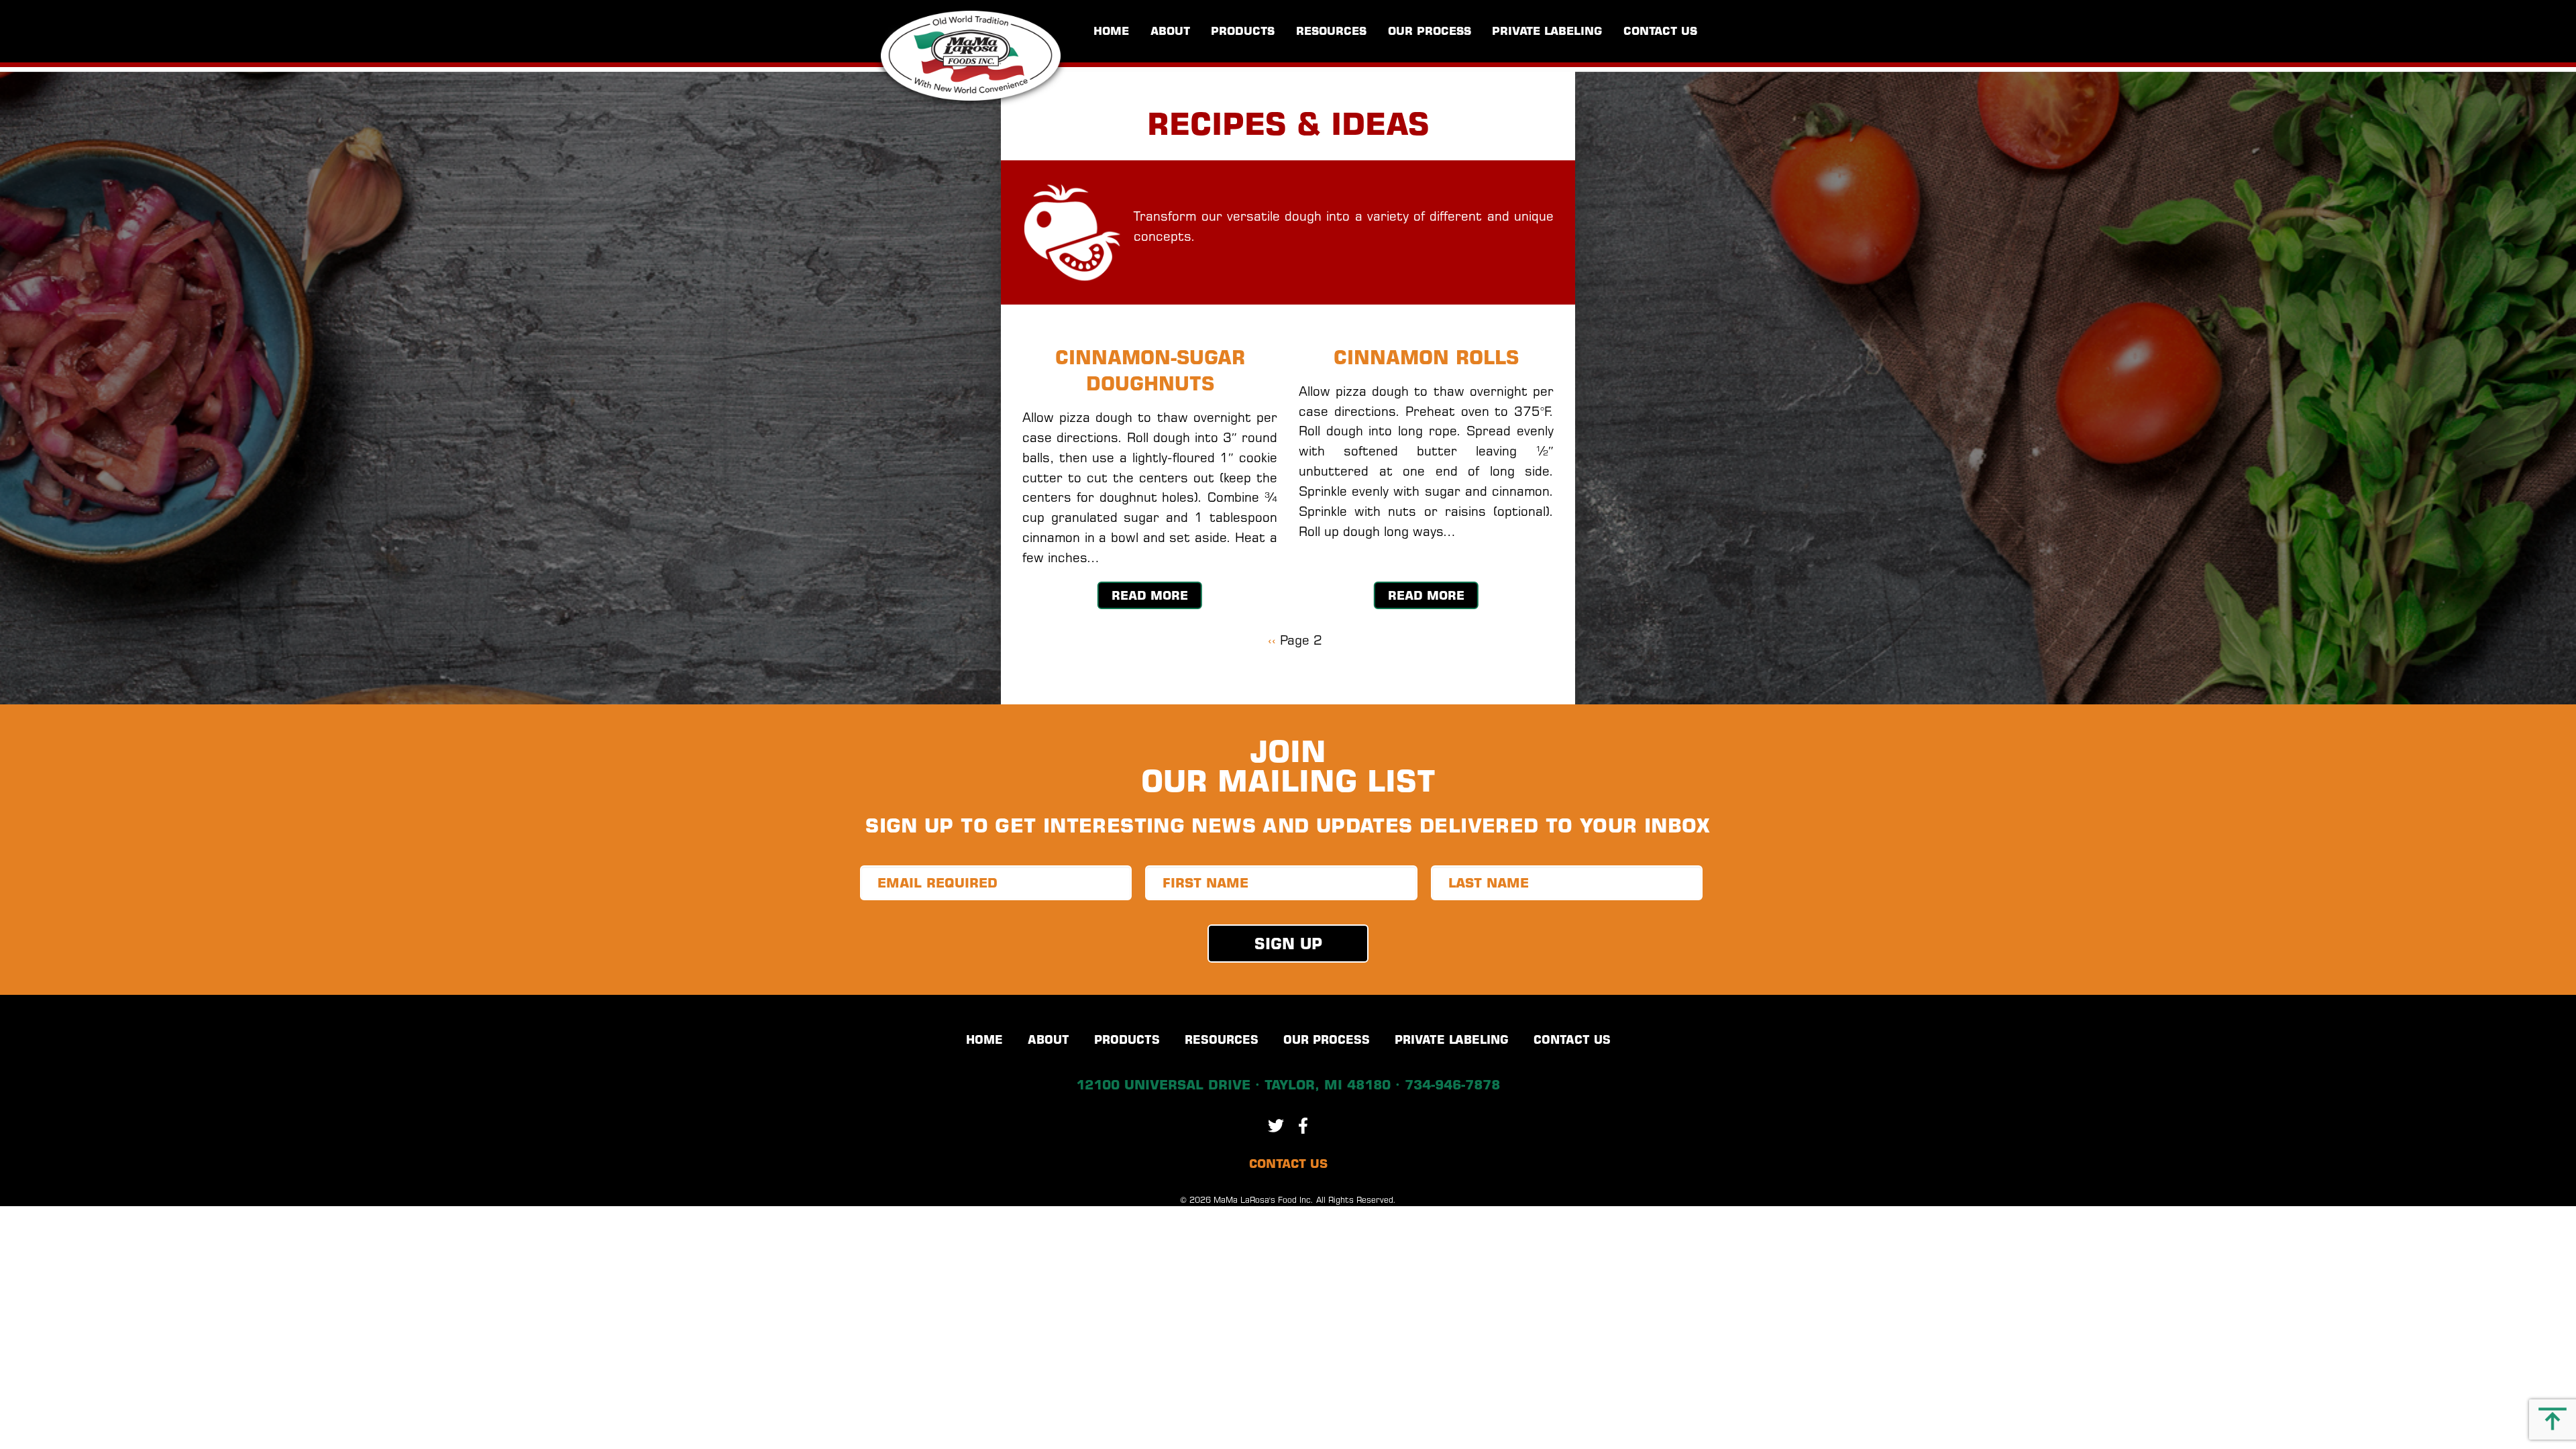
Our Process (1430, 31)
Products (1243, 31)
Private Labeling (1547, 31)
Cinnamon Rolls (1426, 358)
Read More (1150, 595)
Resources (1331, 31)
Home (1111, 31)
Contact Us (1660, 31)
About (1170, 31)
